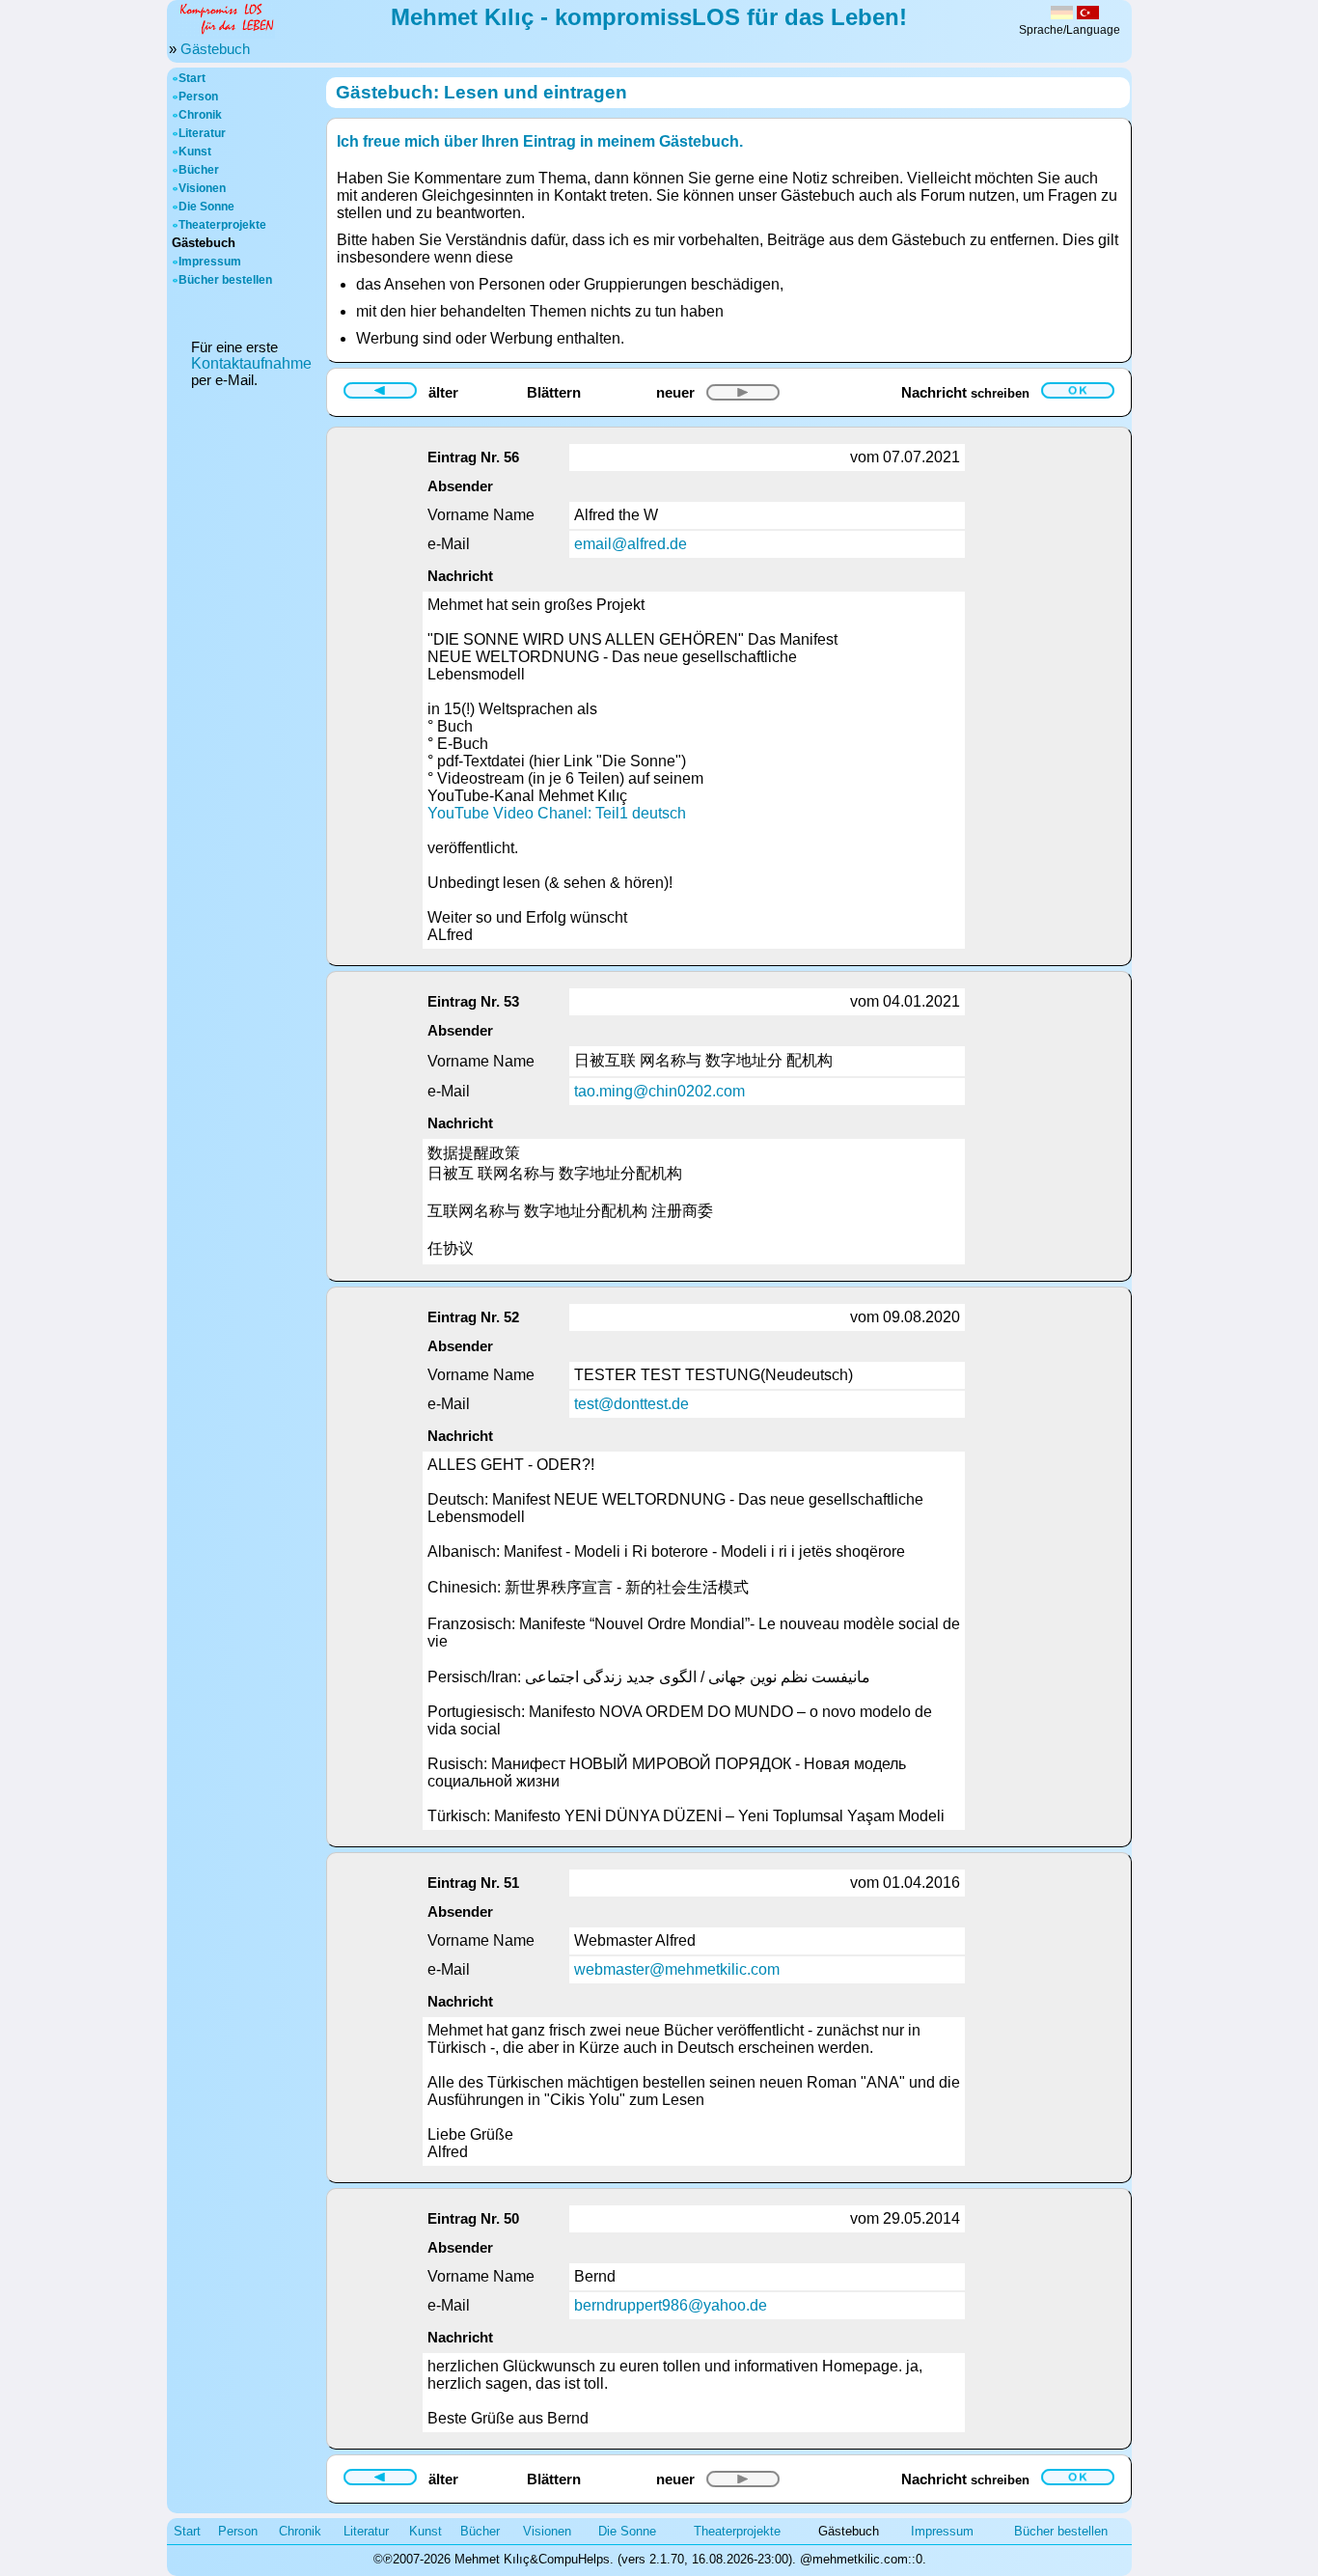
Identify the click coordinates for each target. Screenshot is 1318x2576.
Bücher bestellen (225, 280)
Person (198, 97)
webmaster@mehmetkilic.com (677, 1969)
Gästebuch (215, 49)
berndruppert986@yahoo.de (671, 2305)
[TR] (1088, 14)
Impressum (210, 262)
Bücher (199, 170)
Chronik (200, 115)
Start (192, 78)
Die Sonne (206, 207)
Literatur (202, 133)
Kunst (195, 152)
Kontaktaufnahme (251, 363)
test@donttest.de (632, 1404)
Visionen (202, 188)
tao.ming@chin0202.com (659, 1091)
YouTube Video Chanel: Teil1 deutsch (557, 813)
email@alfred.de (631, 544)
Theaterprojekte (222, 225)
